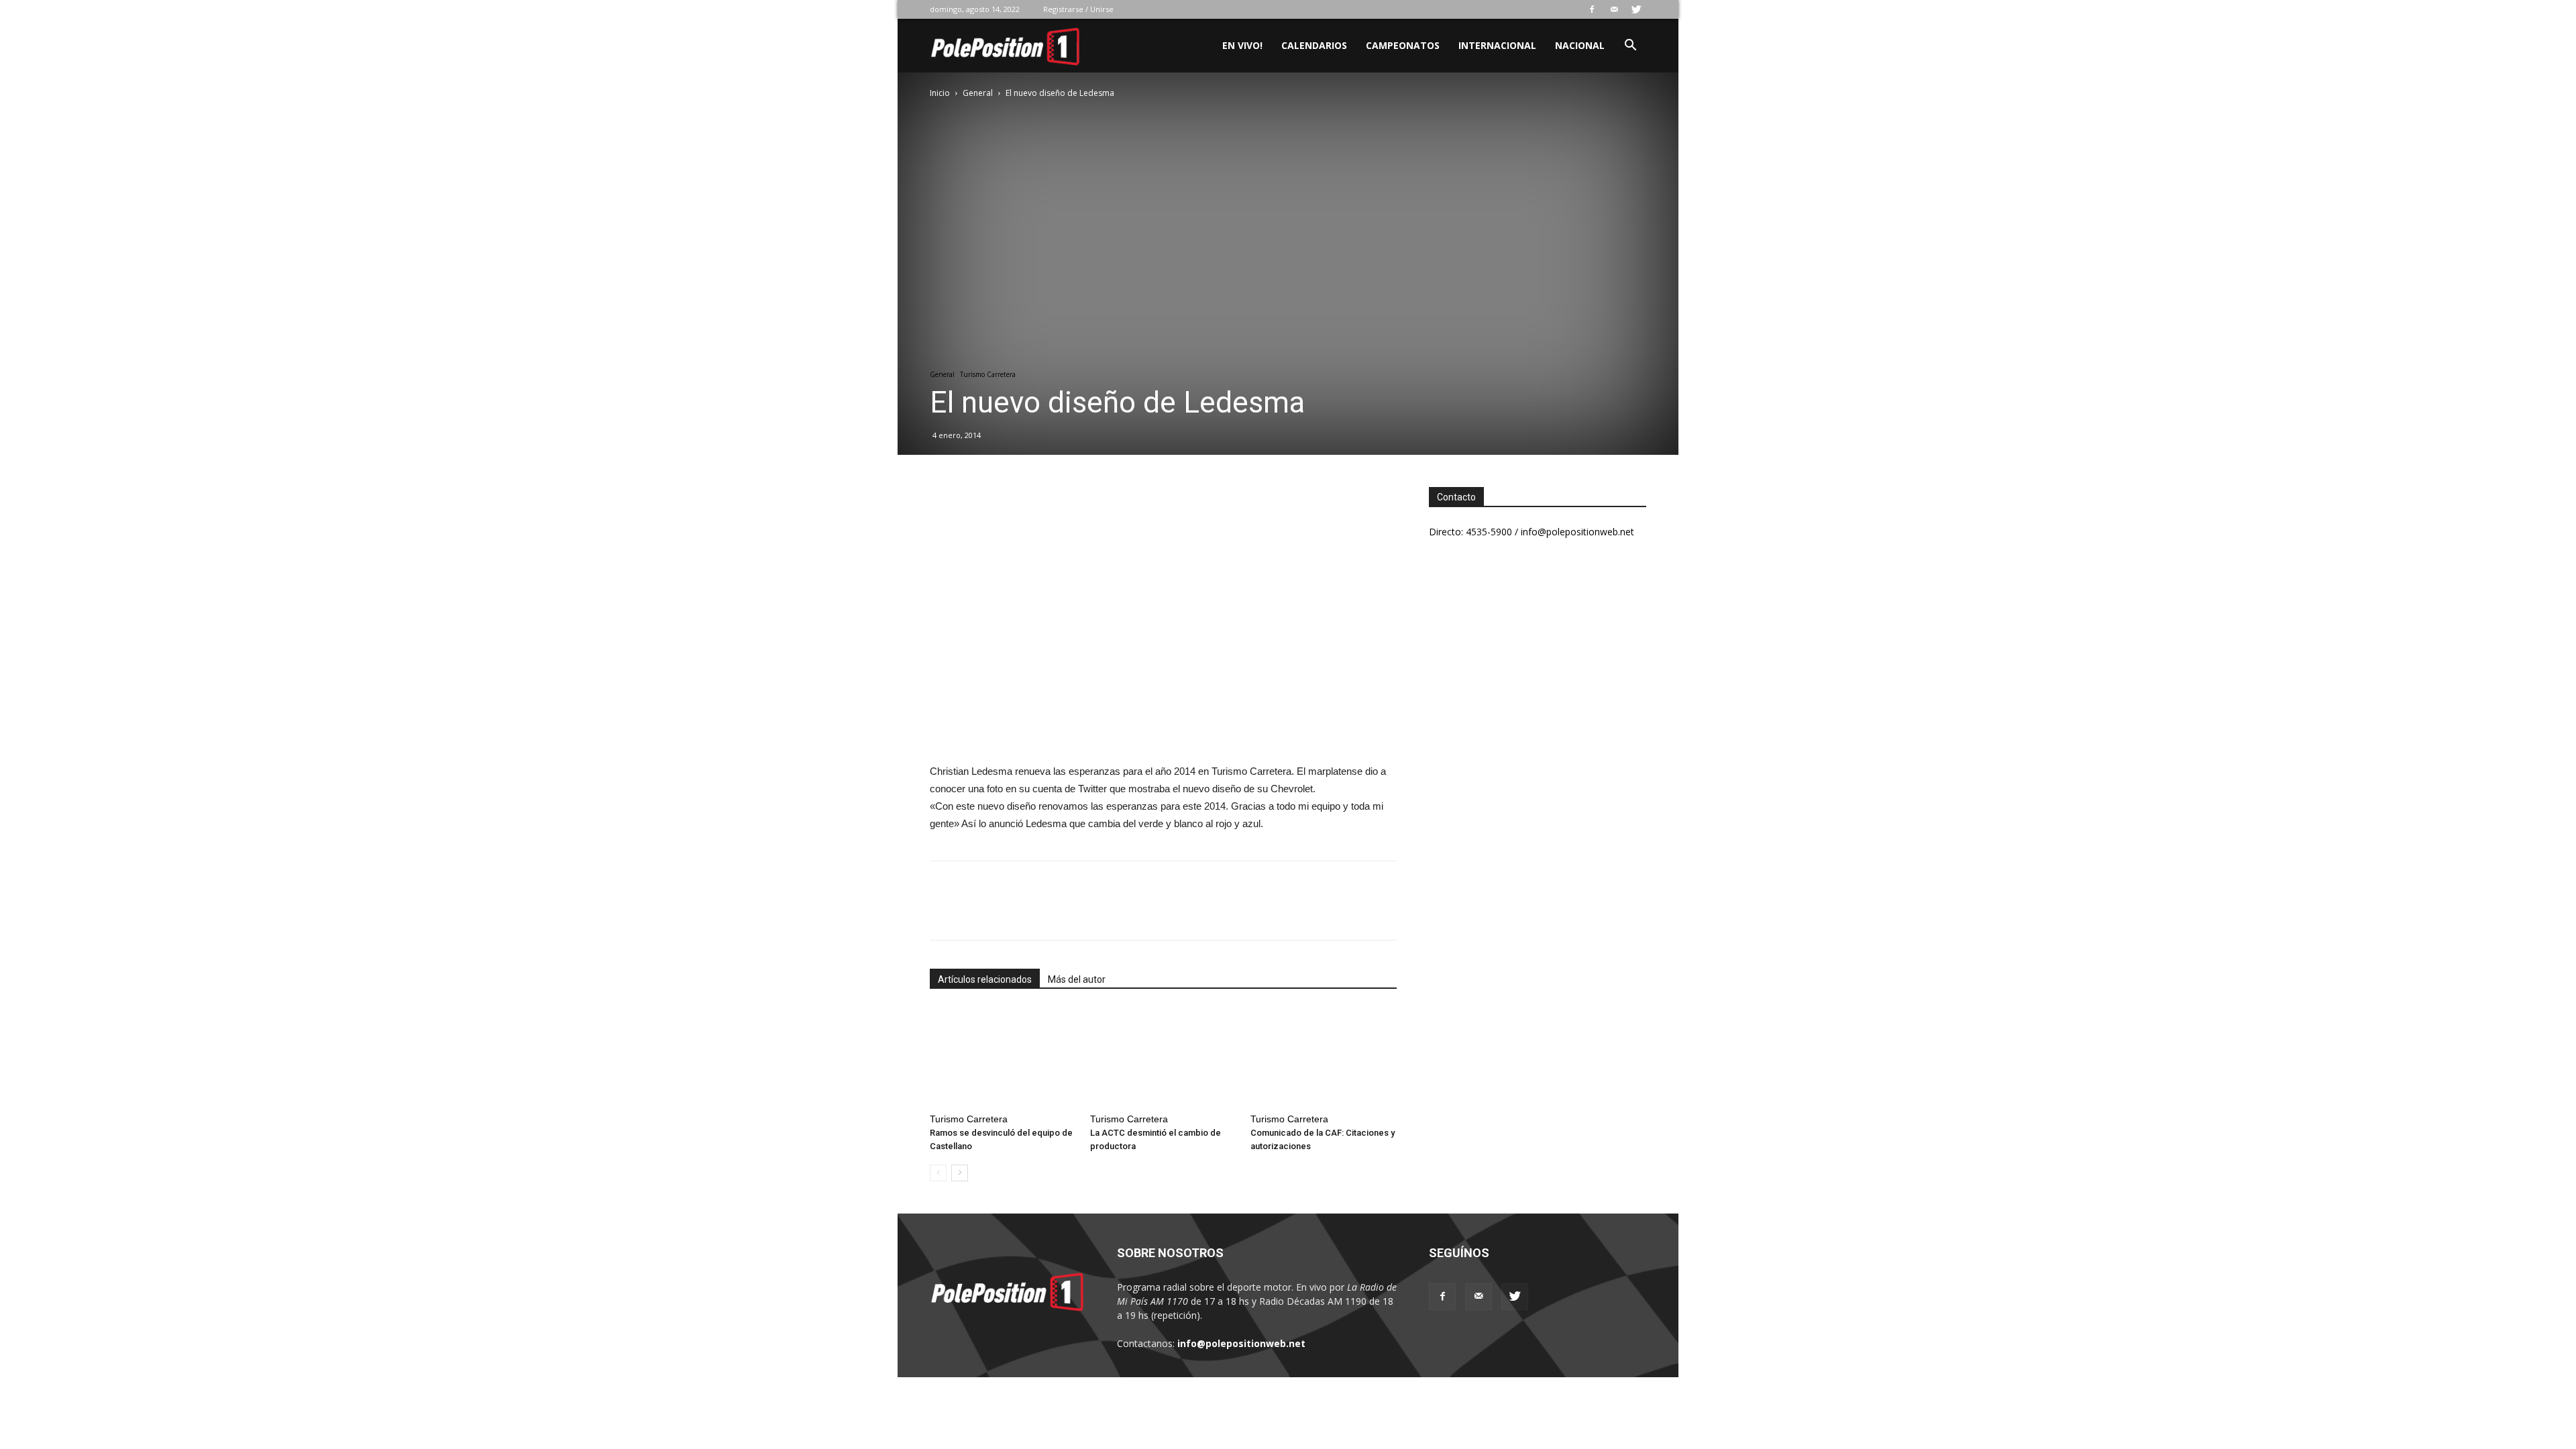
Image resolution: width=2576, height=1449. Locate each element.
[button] (1630, 47)
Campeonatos (1403, 45)
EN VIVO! (1242, 45)
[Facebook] (1592, 9)
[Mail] (1614, 9)
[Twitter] (1636, 9)
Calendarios (1314, 45)
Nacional (1580, 45)
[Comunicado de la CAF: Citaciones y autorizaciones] (1324, 1057)
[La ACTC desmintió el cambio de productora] (1163, 1057)
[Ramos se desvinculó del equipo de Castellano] (1003, 1057)
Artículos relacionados (985, 979)
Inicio (940, 93)
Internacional (1497, 45)
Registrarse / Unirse (1078, 9)
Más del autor (1077, 979)
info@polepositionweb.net (1241, 1343)
